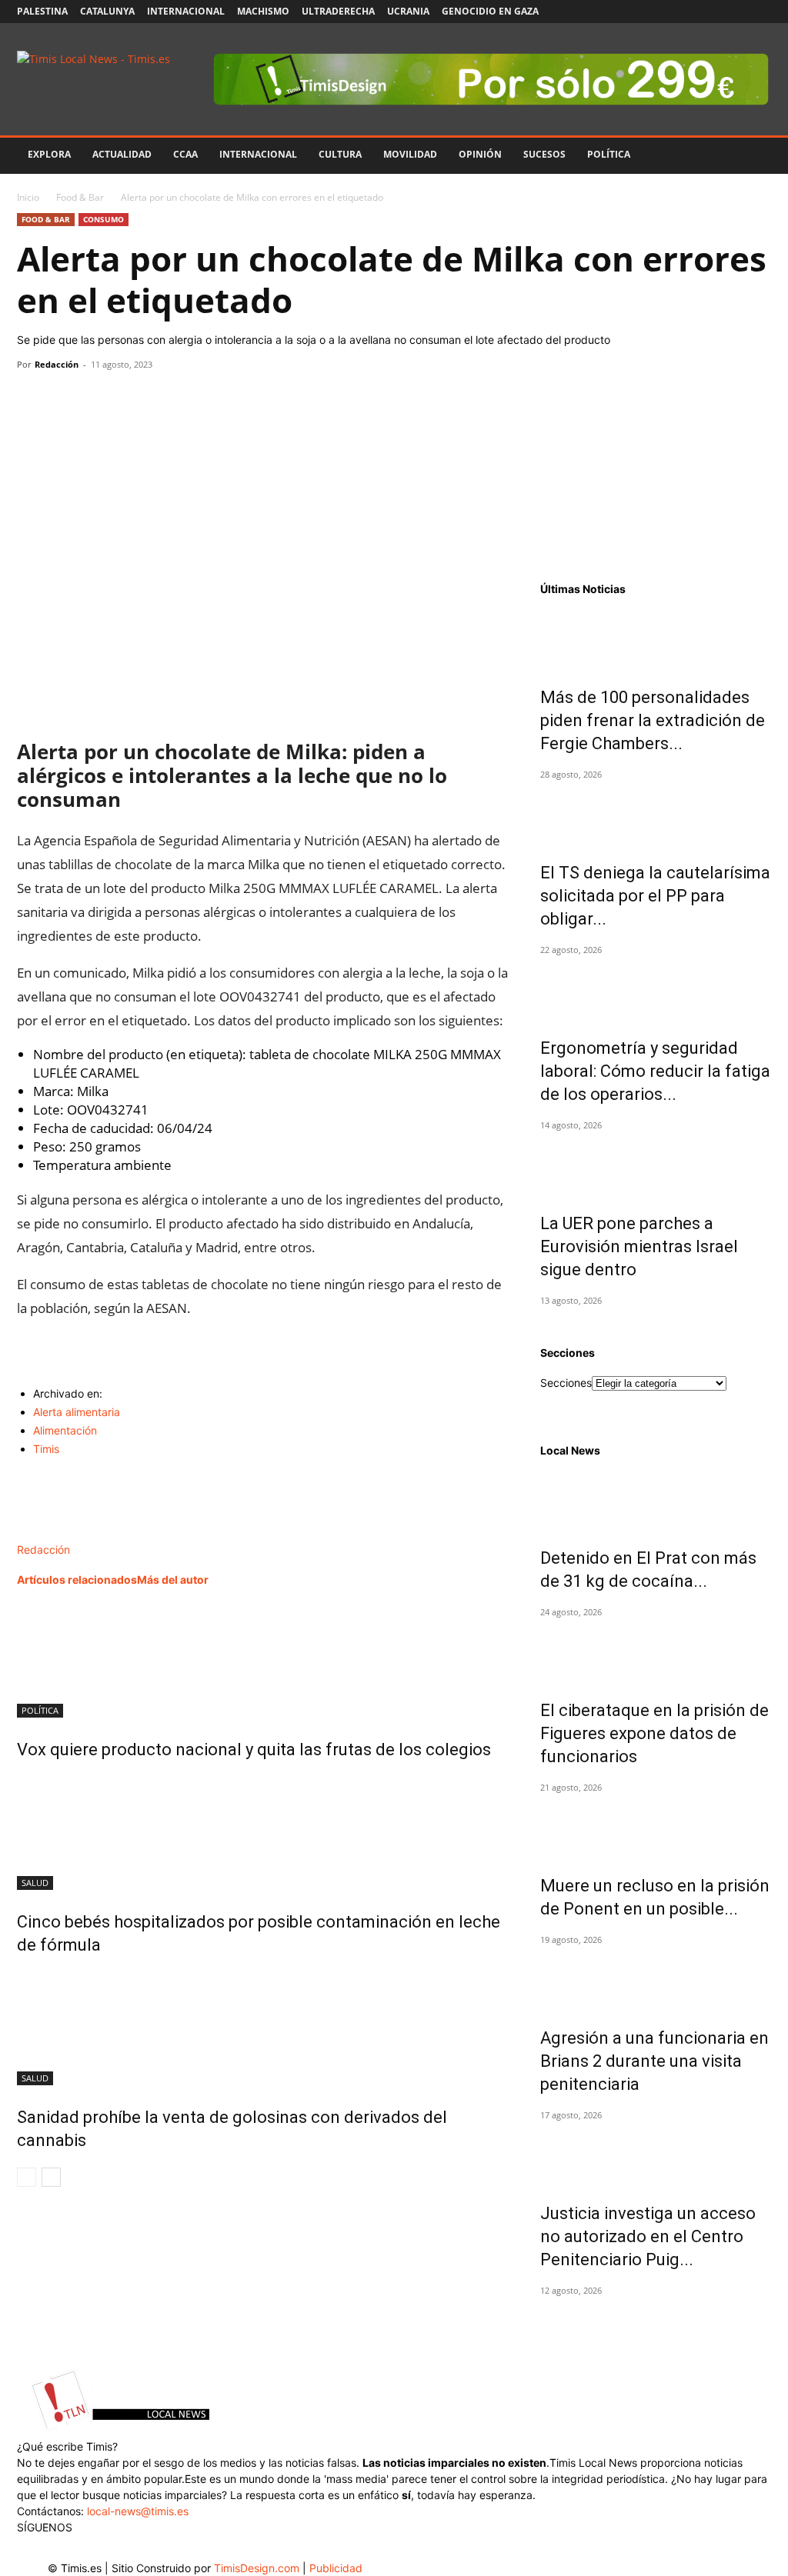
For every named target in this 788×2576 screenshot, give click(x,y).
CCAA (185, 154)
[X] (709, 12)
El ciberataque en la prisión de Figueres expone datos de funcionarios (654, 1733)
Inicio (28, 197)
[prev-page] (27, 2177)
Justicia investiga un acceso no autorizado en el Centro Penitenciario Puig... (648, 2236)
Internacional (186, 11)
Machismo (263, 11)
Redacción (57, 364)
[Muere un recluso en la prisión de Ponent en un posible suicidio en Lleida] (656, 1827)
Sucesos (544, 154)
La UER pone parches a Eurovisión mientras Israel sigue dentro (639, 1246)
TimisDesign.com (258, 2568)
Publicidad (336, 2568)
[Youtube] (734, 12)
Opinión (480, 154)
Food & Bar (80, 197)
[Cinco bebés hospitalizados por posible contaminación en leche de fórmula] (263, 1832)
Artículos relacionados (77, 1580)
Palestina (42, 11)
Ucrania (408, 11)
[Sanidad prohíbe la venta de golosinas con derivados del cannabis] (263, 2028)
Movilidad (410, 154)
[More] (175, 399)
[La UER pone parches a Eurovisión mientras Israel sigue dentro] (656, 1165)
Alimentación (65, 1430)
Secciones (566, 1383)
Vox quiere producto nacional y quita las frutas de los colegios (254, 1750)
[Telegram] (139, 399)
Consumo (104, 219)
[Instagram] (683, 12)
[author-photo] (50, 1533)
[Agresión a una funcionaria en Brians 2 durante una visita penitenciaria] (656, 1979)
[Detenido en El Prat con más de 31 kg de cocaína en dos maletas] (656, 1499)
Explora (49, 154)
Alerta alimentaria (77, 1412)
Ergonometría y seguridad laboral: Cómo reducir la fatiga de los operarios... (655, 1071)
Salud (35, 1883)
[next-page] (51, 2177)
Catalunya (107, 11)
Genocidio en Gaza (490, 11)
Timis (46, 1449)
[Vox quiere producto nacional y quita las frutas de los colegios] (263, 1660)
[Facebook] (658, 12)
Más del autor (173, 1580)
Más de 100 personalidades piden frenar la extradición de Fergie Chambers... (653, 720)
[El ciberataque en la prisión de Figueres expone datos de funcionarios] (656, 1651)
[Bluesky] (760, 12)
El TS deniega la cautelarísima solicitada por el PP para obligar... (655, 896)
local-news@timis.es (138, 2511)
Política (609, 154)
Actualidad (122, 154)
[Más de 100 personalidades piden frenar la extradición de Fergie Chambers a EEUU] (656, 638)
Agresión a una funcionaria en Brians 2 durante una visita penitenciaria (654, 2061)
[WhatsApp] (103, 399)
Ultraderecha (338, 11)
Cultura (340, 154)
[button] (753, 156)
